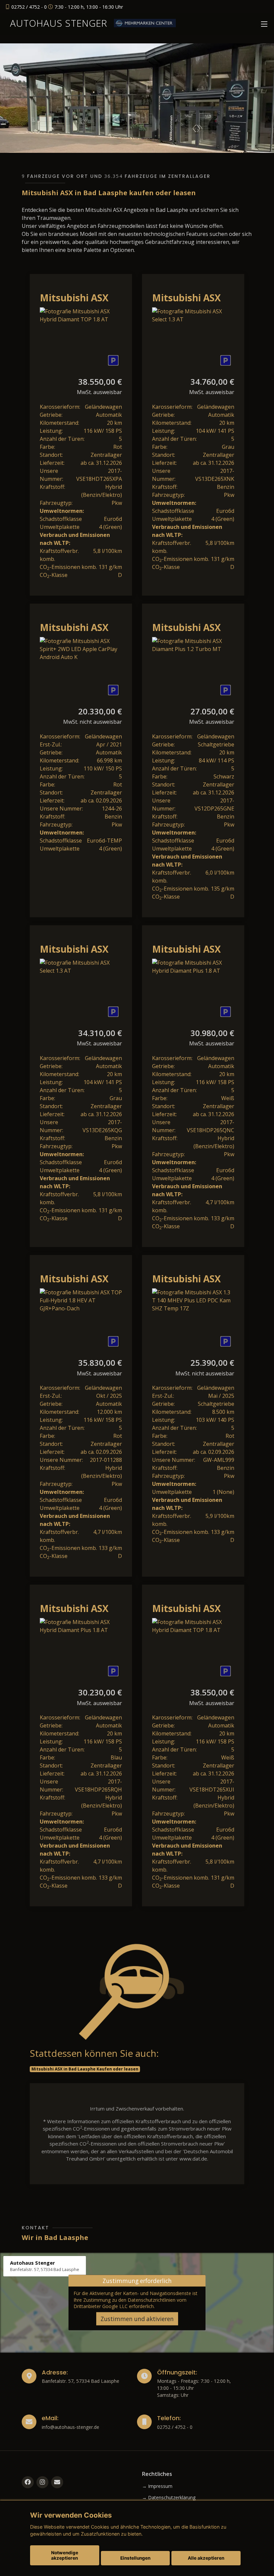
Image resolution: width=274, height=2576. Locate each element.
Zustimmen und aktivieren (137, 2319)
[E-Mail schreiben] (57, 2482)
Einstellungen (135, 2558)
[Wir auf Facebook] (28, 2482)
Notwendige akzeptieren (65, 2555)
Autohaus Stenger (59, 23)
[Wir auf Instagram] (42, 2482)
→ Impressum (157, 2486)
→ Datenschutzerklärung (169, 2498)
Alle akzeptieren (206, 2558)
